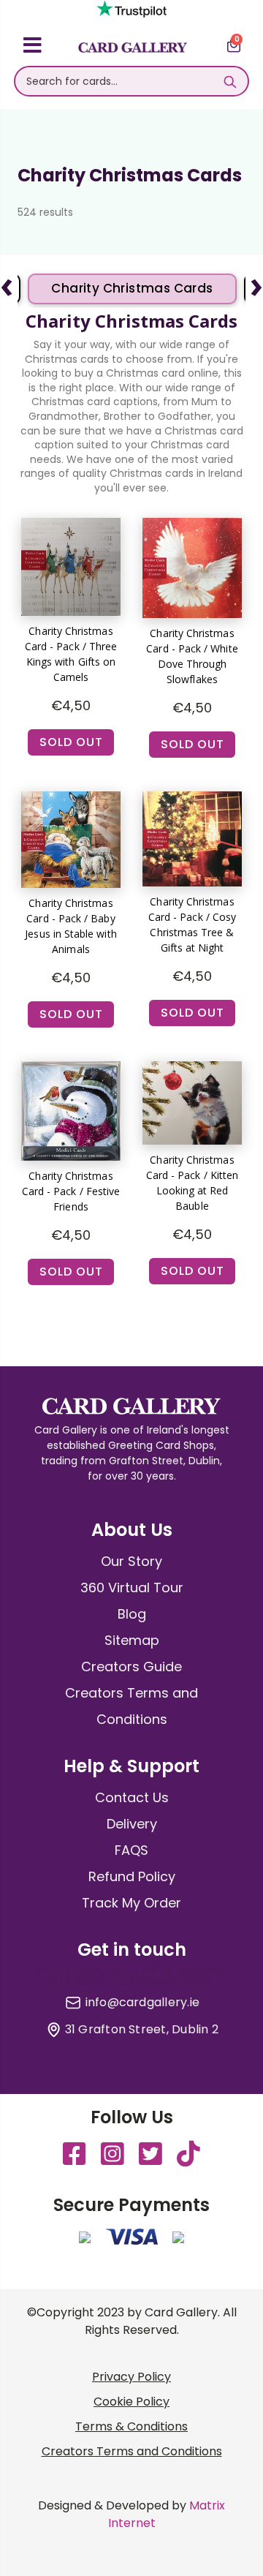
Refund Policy (132, 1876)
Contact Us (132, 1797)
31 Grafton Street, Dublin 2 (142, 2030)
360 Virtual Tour (132, 1588)
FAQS (131, 1850)
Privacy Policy (131, 2377)
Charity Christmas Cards (132, 288)
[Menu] (33, 48)
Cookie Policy (131, 2402)
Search (230, 81)
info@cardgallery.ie (143, 2003)
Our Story (131, 1561)
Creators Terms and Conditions (132, 2451)
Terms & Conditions (131, 2426)
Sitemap (132, 1640)
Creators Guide (131, 1667)
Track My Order (131, 1903)
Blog (132, 1614)
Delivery (132, 1824)
